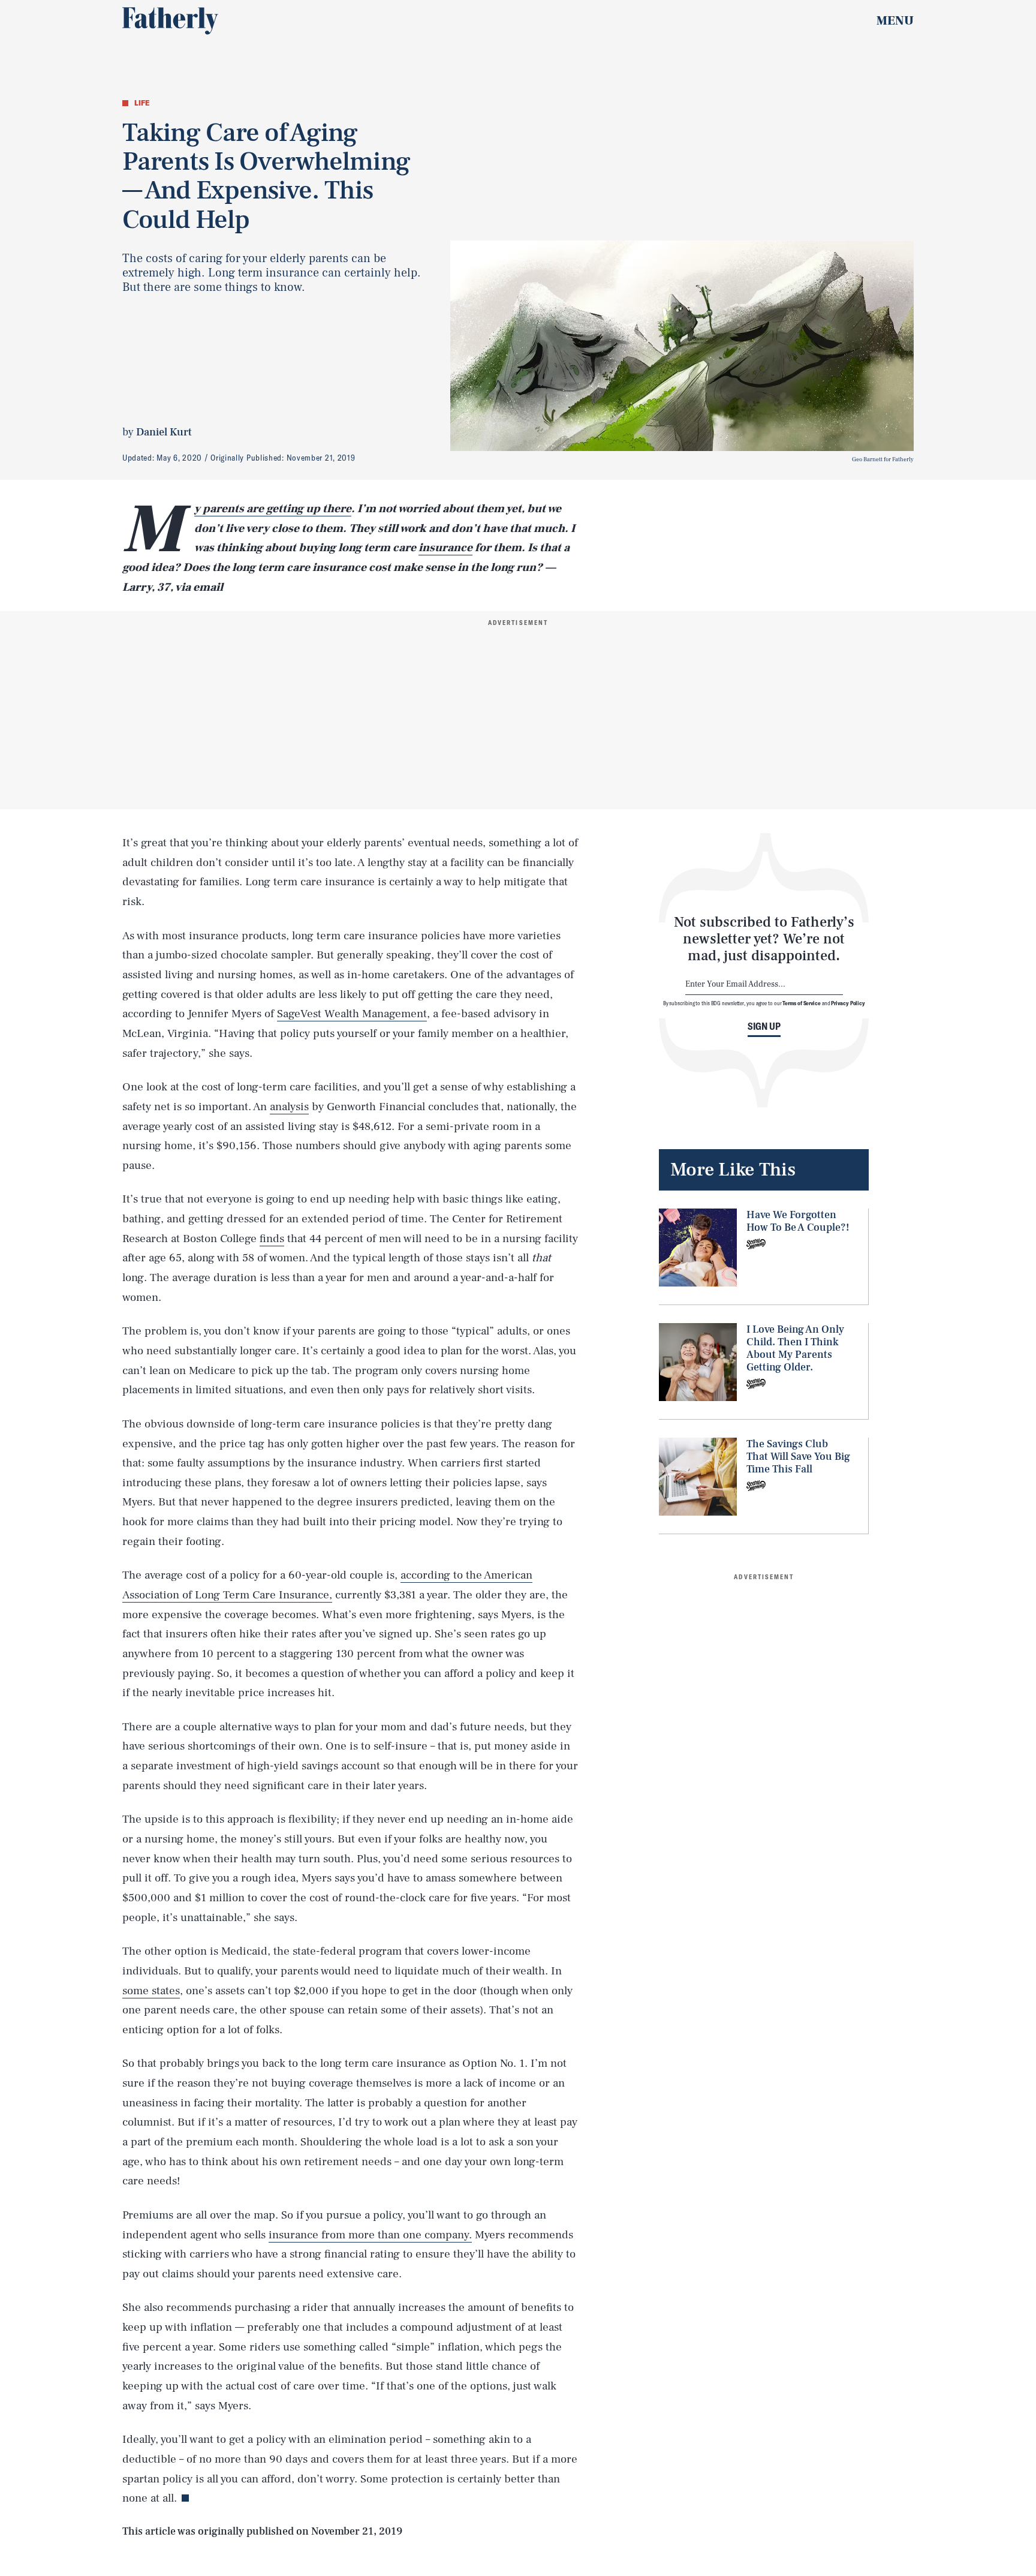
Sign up (764, 1026)
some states (151, 1991)
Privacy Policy (848, 1003)
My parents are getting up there (273, 509)
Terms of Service (801, 1003)
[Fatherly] (170, 21)
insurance (445, 548)
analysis (289, 1107)
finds (272, 1239)
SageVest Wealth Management (352, 1014)
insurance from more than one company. (370, 2235)
